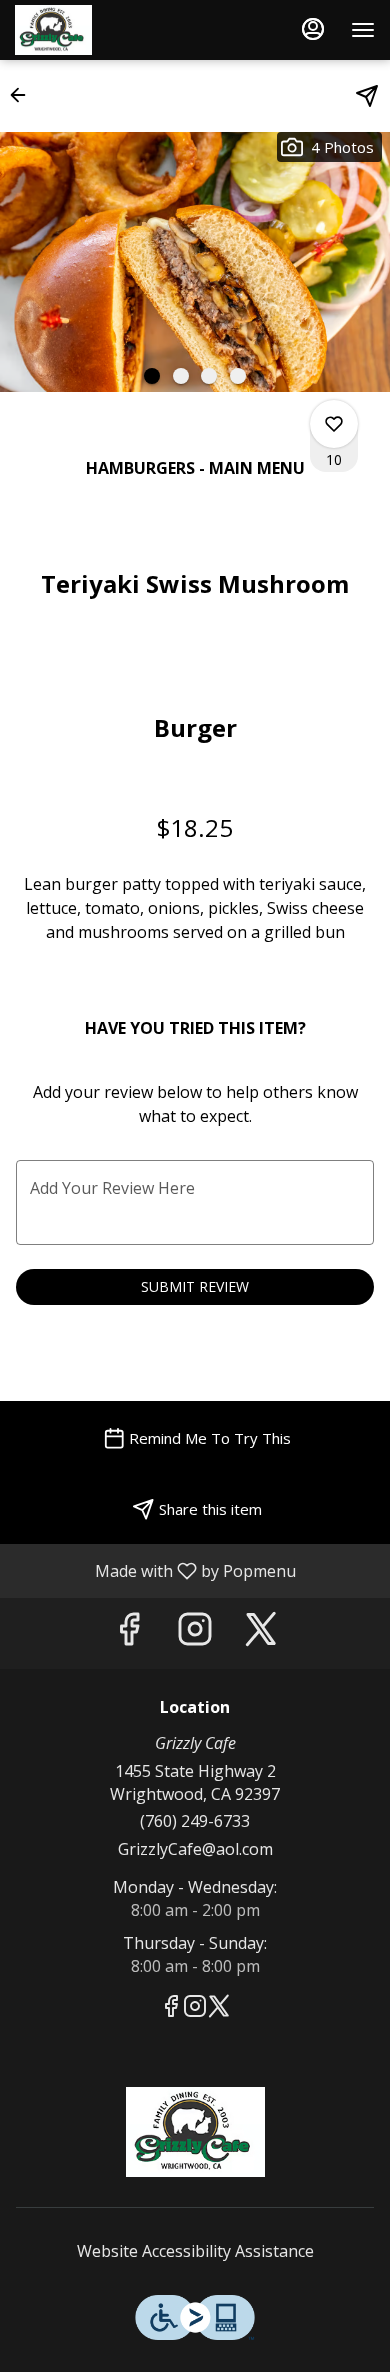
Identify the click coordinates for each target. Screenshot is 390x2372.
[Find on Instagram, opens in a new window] (195, 1633)
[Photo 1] (152, 376)
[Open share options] (367, 96)
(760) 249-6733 (195, 1821)
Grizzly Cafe (195, 2132)
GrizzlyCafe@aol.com (195, 1849)
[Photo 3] (209, 376)
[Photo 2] (181, 376)
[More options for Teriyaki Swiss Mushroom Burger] (334, 424)
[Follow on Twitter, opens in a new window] (261, 1633)
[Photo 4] (238, 376)
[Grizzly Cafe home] (105, 30)
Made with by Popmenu (155, 1570)
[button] (24, 95)
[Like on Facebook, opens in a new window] (129, 1633)
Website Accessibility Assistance (195, 2251)
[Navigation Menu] (363, 30)
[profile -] (313, 29)
